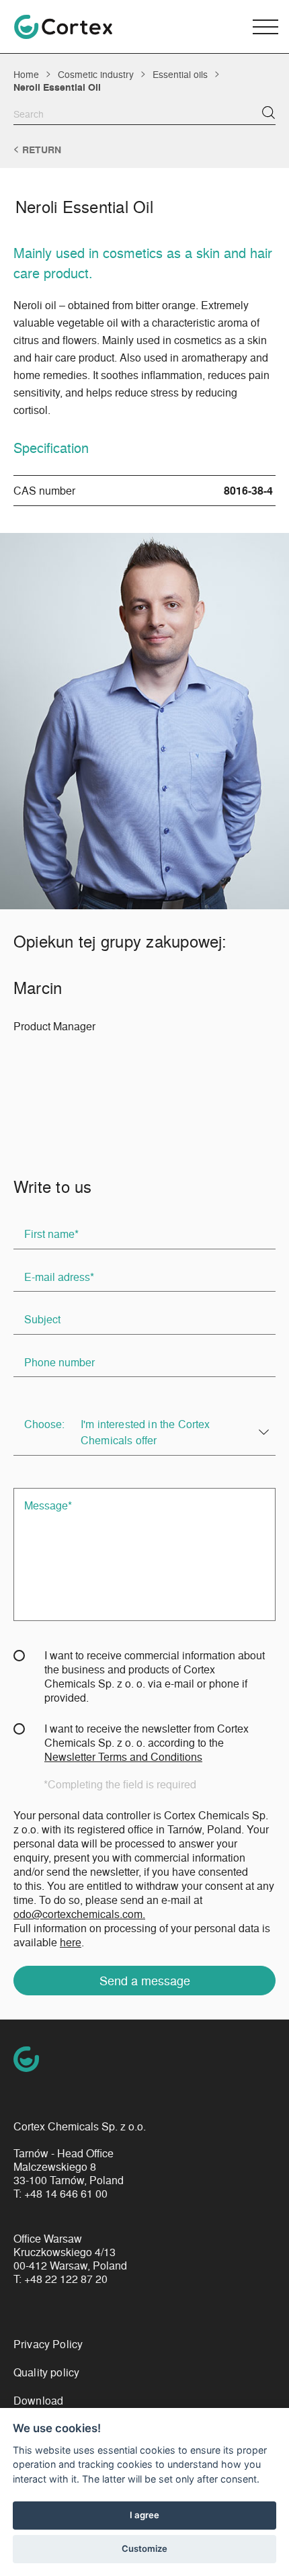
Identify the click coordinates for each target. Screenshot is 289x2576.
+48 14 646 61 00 (66, 2194)
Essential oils (180, 74)
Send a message (145, 1980)
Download (38, 2400)
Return (42, 150)
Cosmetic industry (96, 74)
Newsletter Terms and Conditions (123, 1756)
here (71, 1942)
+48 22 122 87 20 (66, 2279)
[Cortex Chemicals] (63, 27)
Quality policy (46, 2372)
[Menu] (265, 27)
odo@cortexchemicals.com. (79, 1914)
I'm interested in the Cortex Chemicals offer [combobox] (145, 1432)
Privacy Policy (48, 2344)
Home (26, 74)
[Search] (269, 113)
